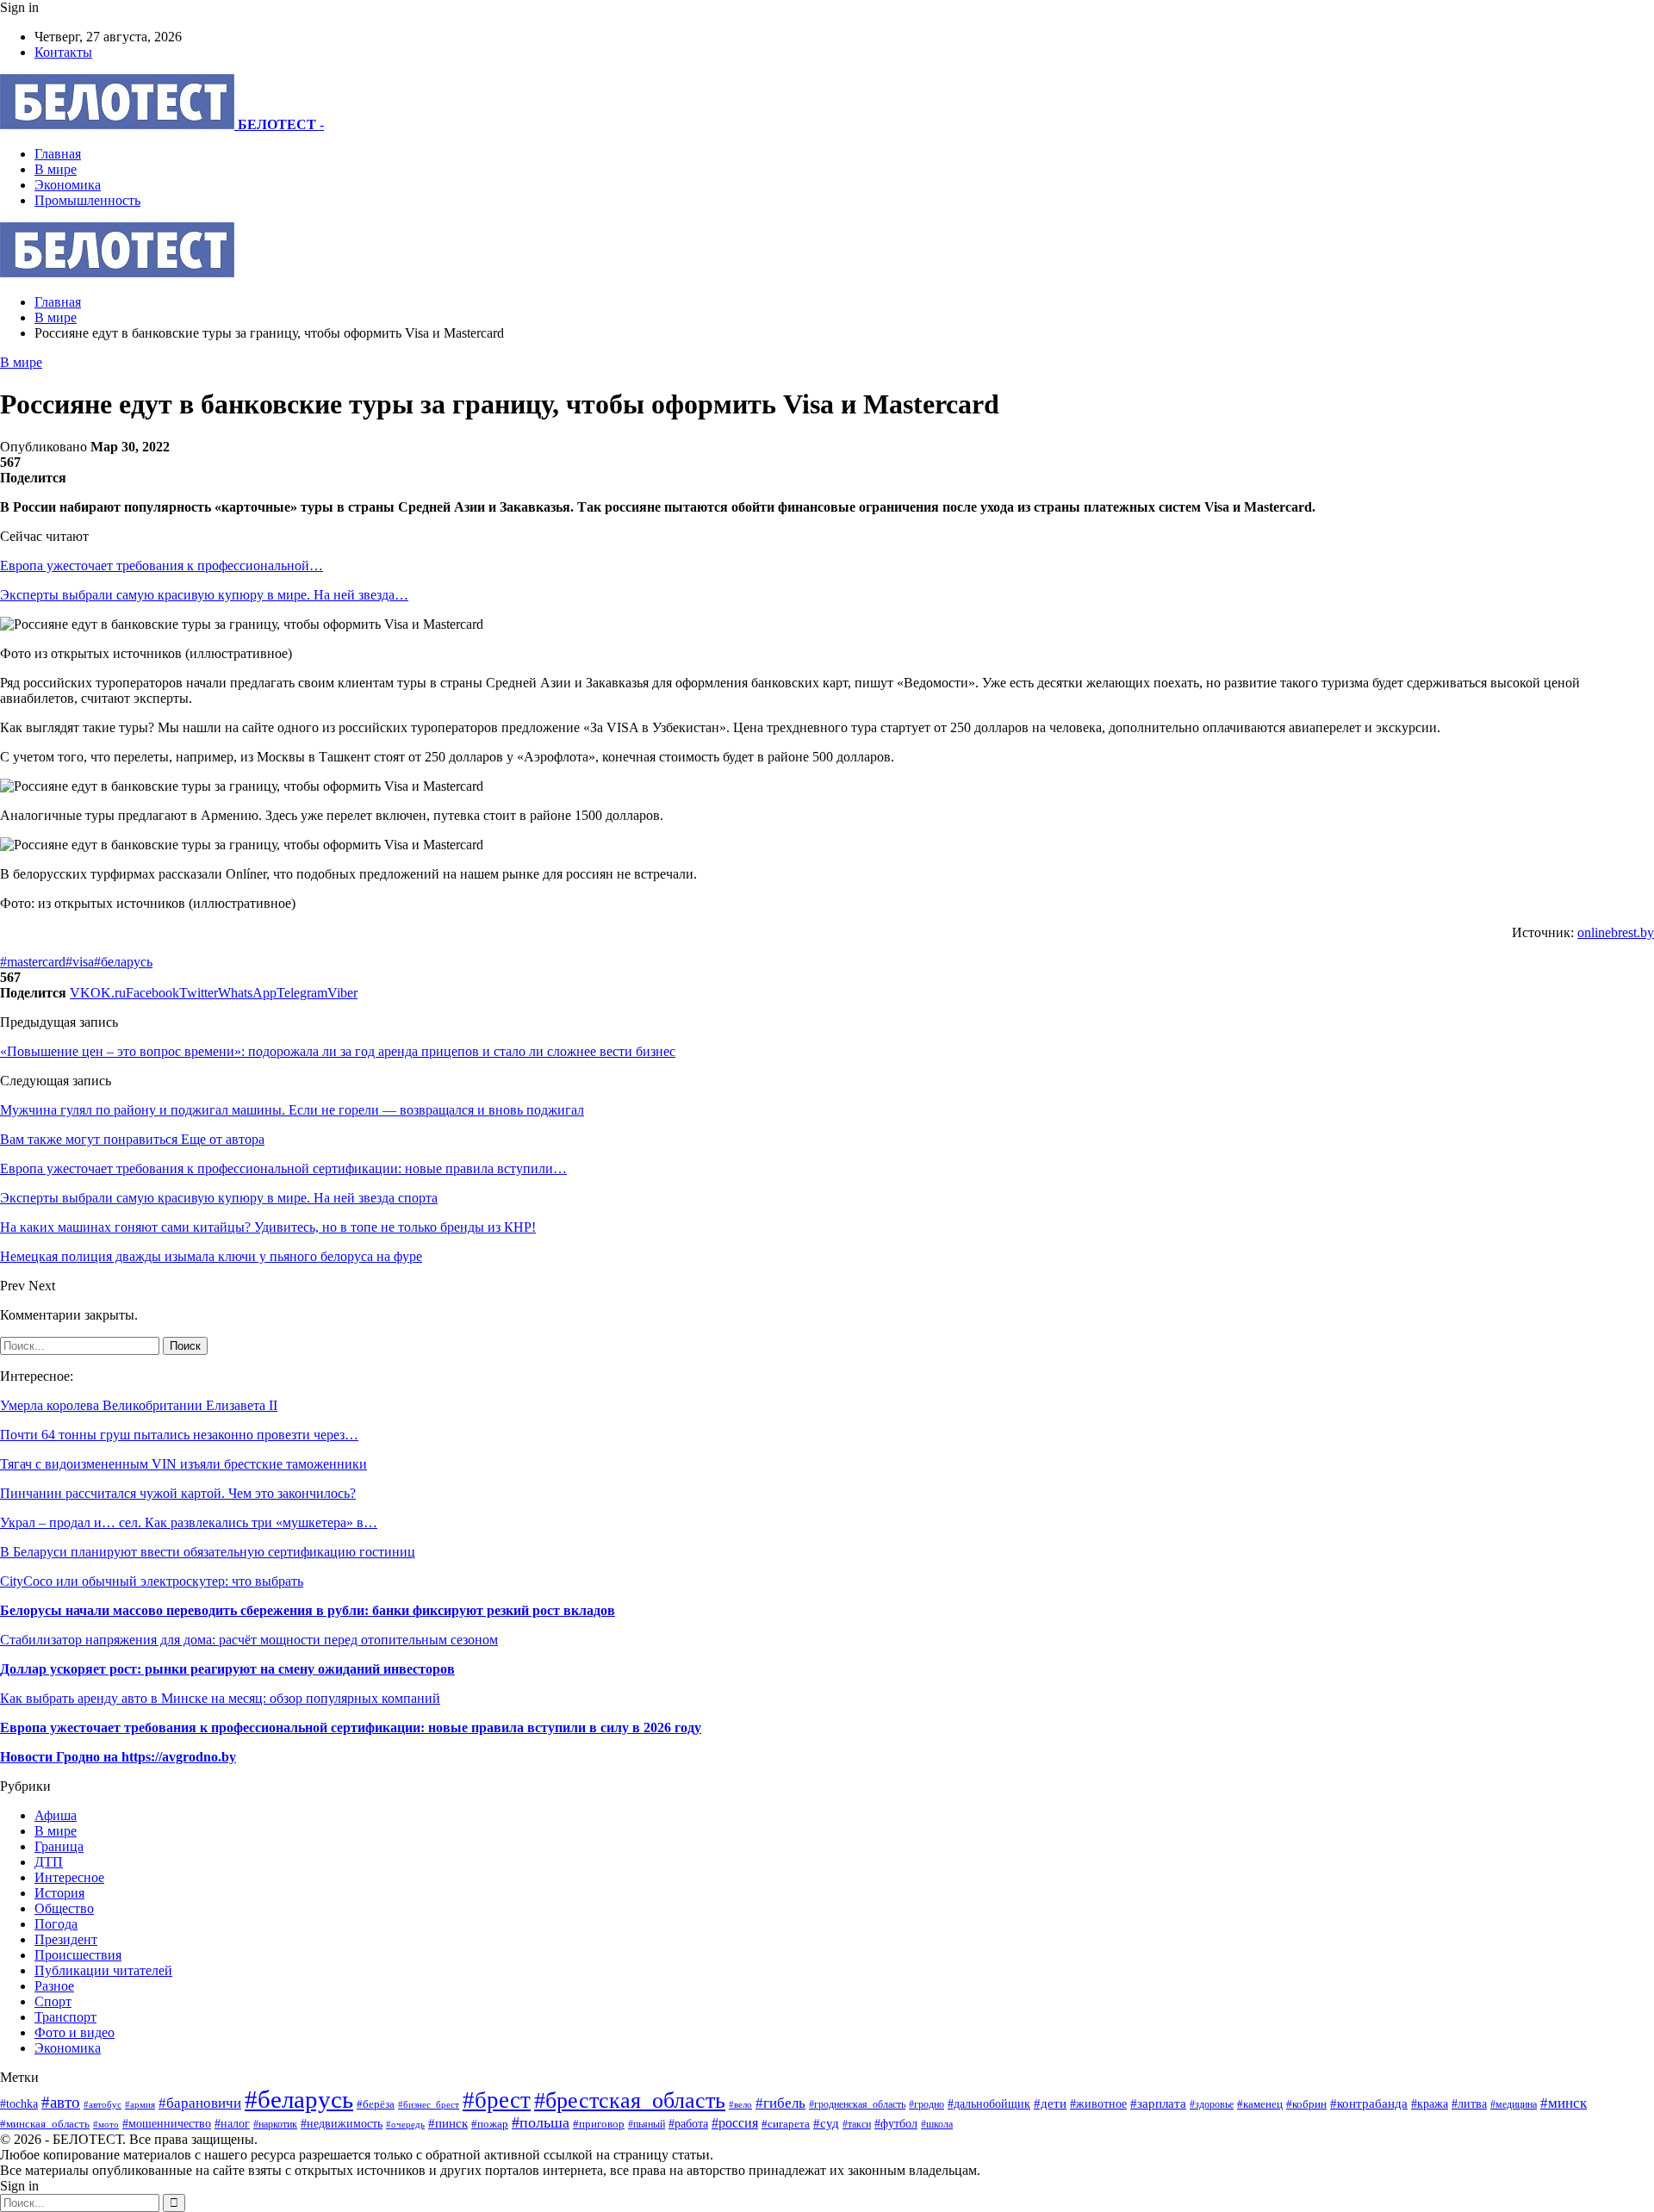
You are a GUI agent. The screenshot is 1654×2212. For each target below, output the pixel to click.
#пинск (448, 2123)
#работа (688, 2123)
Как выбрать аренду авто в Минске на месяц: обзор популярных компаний (220, 1698)
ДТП (49, 1862)
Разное (54, 1986)
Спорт (53, 2001)
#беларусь (123, 962)
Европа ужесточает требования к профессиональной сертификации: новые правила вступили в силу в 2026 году (351, 1727)
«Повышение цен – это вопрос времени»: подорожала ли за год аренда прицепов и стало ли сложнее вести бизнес (338, 1051)
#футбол (896, 2123)
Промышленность (87, 200)
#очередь (405, 2124)
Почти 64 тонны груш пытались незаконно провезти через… (179, 1435)
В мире (56, 169)
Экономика (68, 185)
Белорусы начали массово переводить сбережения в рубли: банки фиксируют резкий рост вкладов (308, 1610)
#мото (106, 2124)
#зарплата (1158, 2103)
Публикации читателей (103, 1970)
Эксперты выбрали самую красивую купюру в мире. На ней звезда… (204, 595)
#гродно (926, 2104)
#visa (80, 962)
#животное (1098, 2103)
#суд (826, 2123)
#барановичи (200, 2103)
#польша (541, 2122)
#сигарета (786, 2124)
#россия (735, 2123)
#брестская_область (630, 2100)
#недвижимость (342, 2123)
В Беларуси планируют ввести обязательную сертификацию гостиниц (208, 1552)
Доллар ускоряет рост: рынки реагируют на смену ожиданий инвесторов (227, 1669)
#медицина (1514, 2104)
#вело (740, 2104)
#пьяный (647, 2124)
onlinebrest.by (1616, 932)
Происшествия (78, 1955)
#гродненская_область (857, 2105)
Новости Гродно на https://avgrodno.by (118, 1757)
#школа (937, 2124)
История (59, 1893)
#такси (857, 2125)
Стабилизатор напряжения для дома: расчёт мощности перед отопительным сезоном (249, 1640)
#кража (1430, 2103)
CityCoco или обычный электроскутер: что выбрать (152, 1581)
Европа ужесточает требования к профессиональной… (162, 565)
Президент (66, 1939)
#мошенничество (167, 2123)
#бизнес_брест (429, 2105)
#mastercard (33, 962)
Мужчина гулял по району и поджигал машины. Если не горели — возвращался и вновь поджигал (292, 1110)
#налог (232, 2124)
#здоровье (1212, 2105)
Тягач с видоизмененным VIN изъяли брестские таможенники (183, 1464)
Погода (56, 1924)
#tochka (19, 2103)
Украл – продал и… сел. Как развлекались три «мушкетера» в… (189, 1522)
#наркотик (275, 2125)
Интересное (69, 1877)
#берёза (376, 2104)
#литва (1469, 2104)
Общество (64, 1908)
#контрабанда (1369, 2103)
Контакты (63, 52)
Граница (59, 1846)
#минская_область (45, 2124)
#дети (1050, 2103)
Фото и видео (75, 2032)
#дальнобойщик (989, 2104)
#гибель (780, 2103)
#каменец (1260, 2104)
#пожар (490, 2124)
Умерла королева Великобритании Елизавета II (139, 1405)
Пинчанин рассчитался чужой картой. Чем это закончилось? (178, 1493)
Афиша (56, 1815)
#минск (1564, 2103)
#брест (497, 2100)
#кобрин (1306, 2104)
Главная (58, 154)
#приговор (599, 2124)
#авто (61, 2102)
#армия (140, 2104)
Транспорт (65, 2017)
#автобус (103, 2104)
